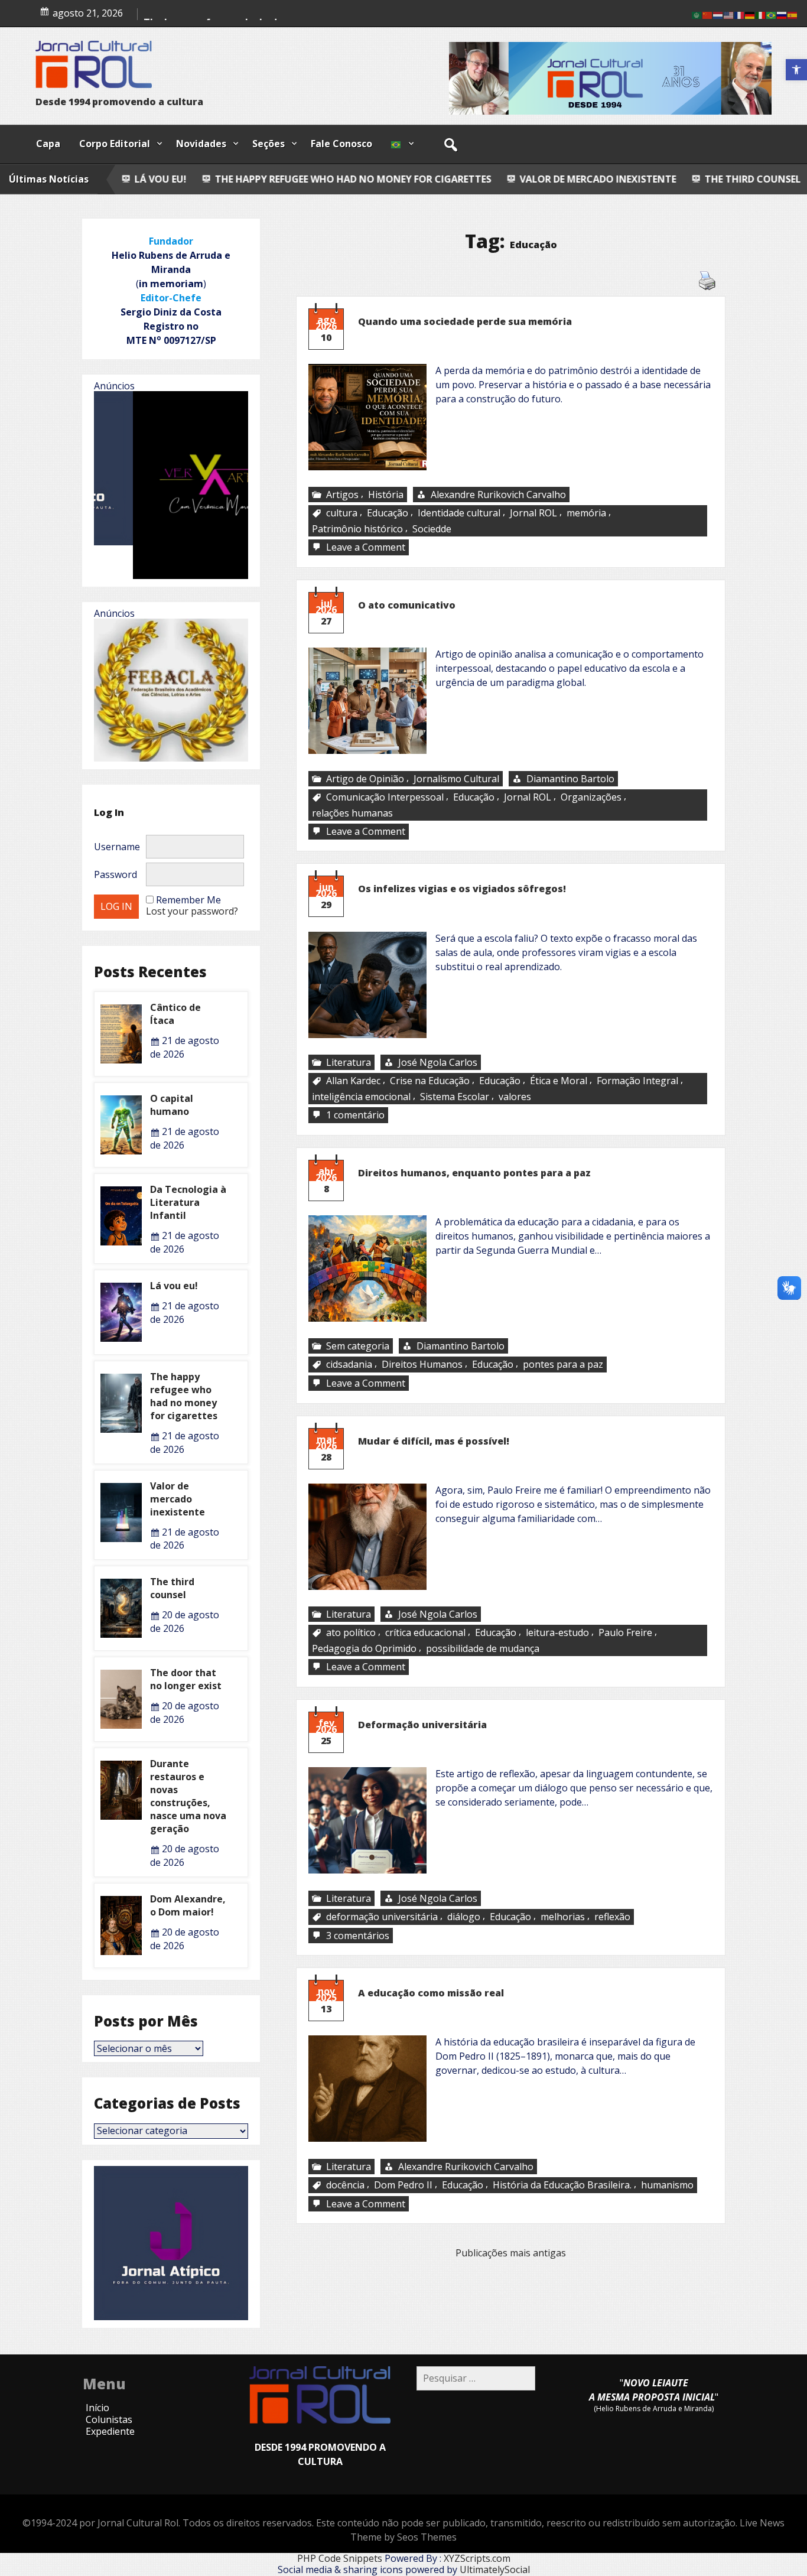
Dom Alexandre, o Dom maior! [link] (188, 1905)
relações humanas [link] (352, 813)
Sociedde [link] (432, 529)
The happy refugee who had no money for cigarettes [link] (198, 179)
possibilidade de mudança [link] (483, 1648)
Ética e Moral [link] (559, 1081)
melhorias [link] (563, 1917)
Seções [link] (269, 144)
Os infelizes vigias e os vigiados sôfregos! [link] (462, 889)
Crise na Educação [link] (430, 1081)
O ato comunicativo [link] (407, 605)
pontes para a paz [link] (563, 1365)
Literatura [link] (349, 1062)
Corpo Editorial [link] (115, 144)
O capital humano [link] (172, 1105)
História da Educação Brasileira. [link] (562, 2185)
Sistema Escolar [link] (455, 1097)
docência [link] (345, 2185)
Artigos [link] (342, 495)
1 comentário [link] (357, 1115)
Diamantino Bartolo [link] (570, 779)
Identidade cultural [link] (459, 513)
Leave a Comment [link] (367, 548)
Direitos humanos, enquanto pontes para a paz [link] (474, 1173)
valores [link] (515, 1097)
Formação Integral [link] (637, 1081)
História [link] (386, 495)
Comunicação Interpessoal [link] (385, 797)
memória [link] (586, 513)
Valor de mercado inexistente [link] (443, 179)
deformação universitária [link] (382, 1917)
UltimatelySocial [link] (495, 2570)
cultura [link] (342, 513)
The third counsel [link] (596, 179)
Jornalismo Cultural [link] (456, 779)
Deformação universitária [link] (422, 1725)
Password (115, 874)
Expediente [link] (110, 2431)
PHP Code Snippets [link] (340, 2558)
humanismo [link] (667, 2185)
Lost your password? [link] (192, 911)
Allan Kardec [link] (353, 1081)
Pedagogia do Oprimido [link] (364, 1648)
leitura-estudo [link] (557, 1633)
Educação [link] (388, 513)
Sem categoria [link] (358, 1346)
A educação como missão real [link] (431, 1993)
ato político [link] (351, 1633)
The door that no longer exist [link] (186, 1679)
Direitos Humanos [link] (422, 1365)
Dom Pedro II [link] (403, 2185)
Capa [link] (48, 144)
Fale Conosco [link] (341, 144)
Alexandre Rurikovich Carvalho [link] (498, 495)
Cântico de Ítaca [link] (722, 179)
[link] (796, 70)
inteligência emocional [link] (361, 1097)
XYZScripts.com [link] (477, 2558)
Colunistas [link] (109, 2419)
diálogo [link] (464, 1917)
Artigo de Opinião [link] (365, 779)
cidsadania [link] (349, 1365)
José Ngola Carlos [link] (438, 1062)
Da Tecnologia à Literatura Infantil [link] (188, 1202)
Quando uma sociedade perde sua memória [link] (465, 321)
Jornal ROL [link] (533, 513)
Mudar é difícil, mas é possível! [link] (434, 1441)
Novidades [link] (201, 144)
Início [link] (97, 2408)
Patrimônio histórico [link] (357, 529)
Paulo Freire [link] (625, 1633)
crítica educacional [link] (425, 1633)
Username (117, 847)
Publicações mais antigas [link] (511, 2253)
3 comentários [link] (359, 1936)
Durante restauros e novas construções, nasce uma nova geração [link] (188, 1796)
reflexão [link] (612, 1917)
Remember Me (188, 900)
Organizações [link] (591, 797)
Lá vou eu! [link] (174, 1286)
